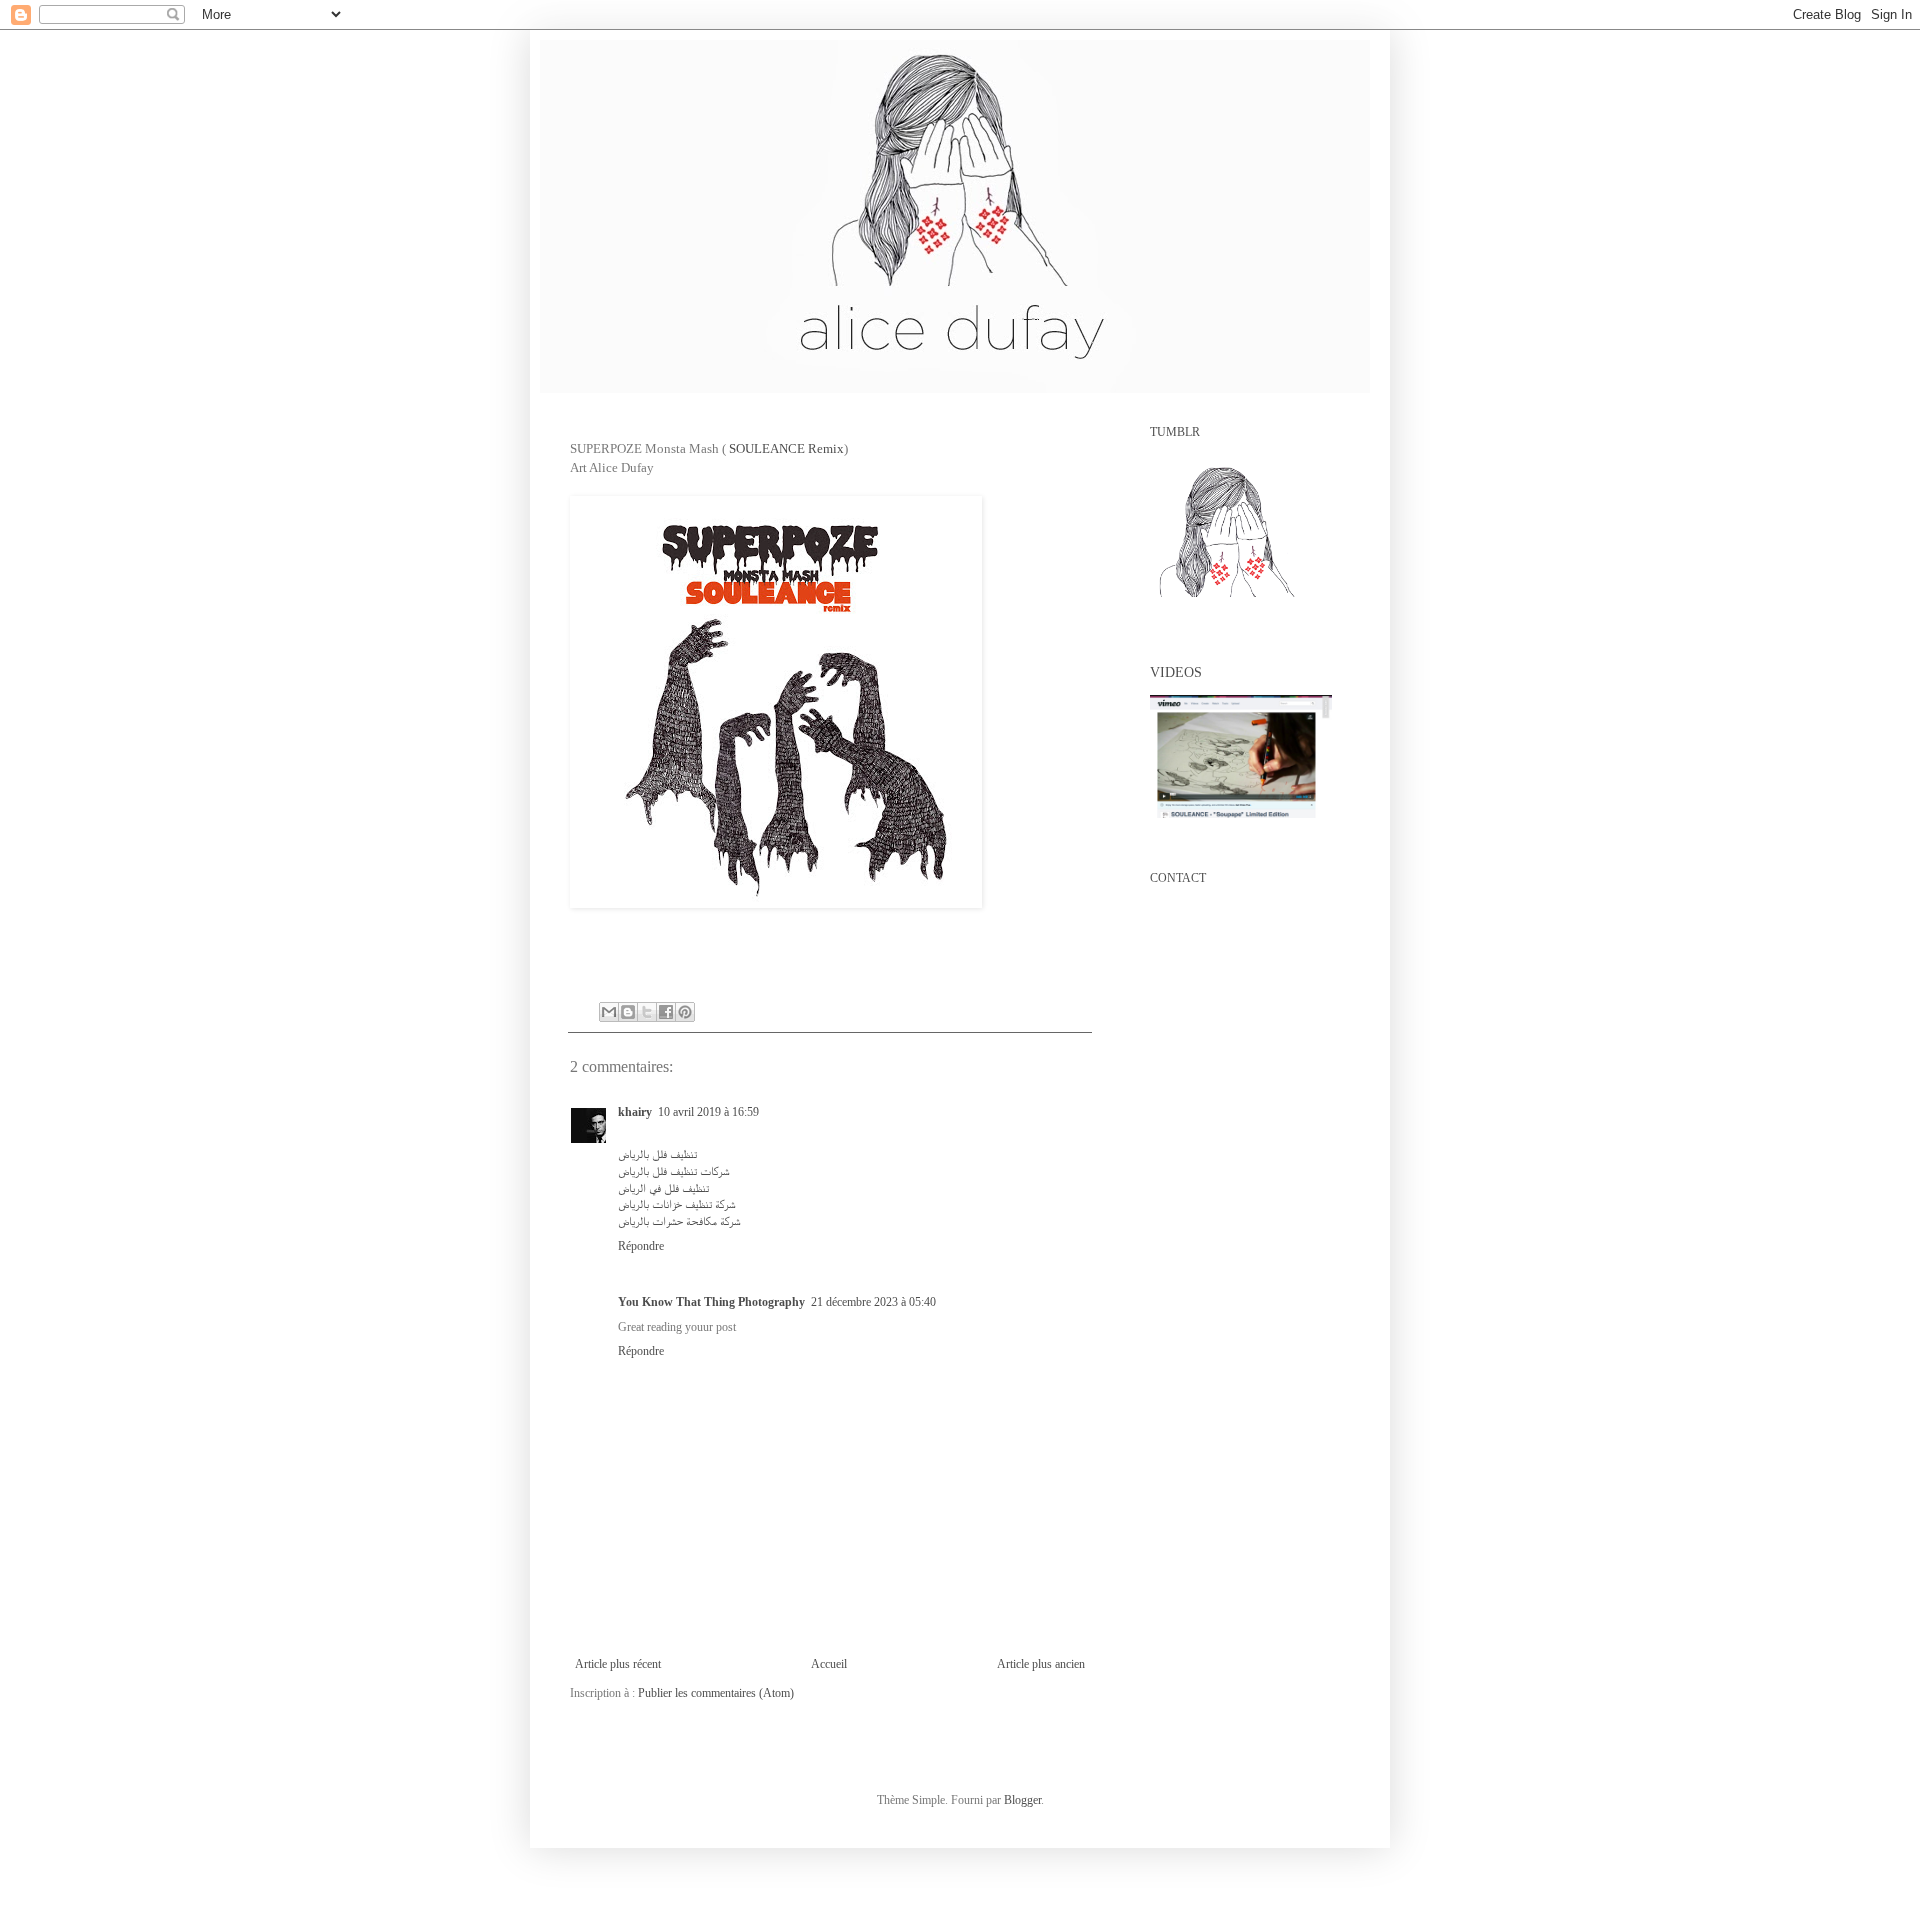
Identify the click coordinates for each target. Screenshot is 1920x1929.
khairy (635, 1112)
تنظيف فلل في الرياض (663, 1188)
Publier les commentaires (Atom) (716, 1693)
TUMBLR (1175, 432)
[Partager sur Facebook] (666, 1012)
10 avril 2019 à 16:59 (708, 1112)
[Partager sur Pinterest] (685, 1012)
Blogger (1022, 1800)
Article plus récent (618, 1664)
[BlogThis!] (628, 1012)
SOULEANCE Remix (786, 448)
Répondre (641, 1246)
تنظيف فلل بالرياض (657, 1154)
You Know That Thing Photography (711, 1302)
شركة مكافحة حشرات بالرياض (679, 1221)
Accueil (829, 1664)
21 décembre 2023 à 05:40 (873, 1302)
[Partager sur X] (647, 1012)
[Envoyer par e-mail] (609, 1012)
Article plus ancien (1041, 1664)
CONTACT (1178, 878)
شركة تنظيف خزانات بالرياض (677, 1204)
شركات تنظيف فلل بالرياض (674, 1171)
